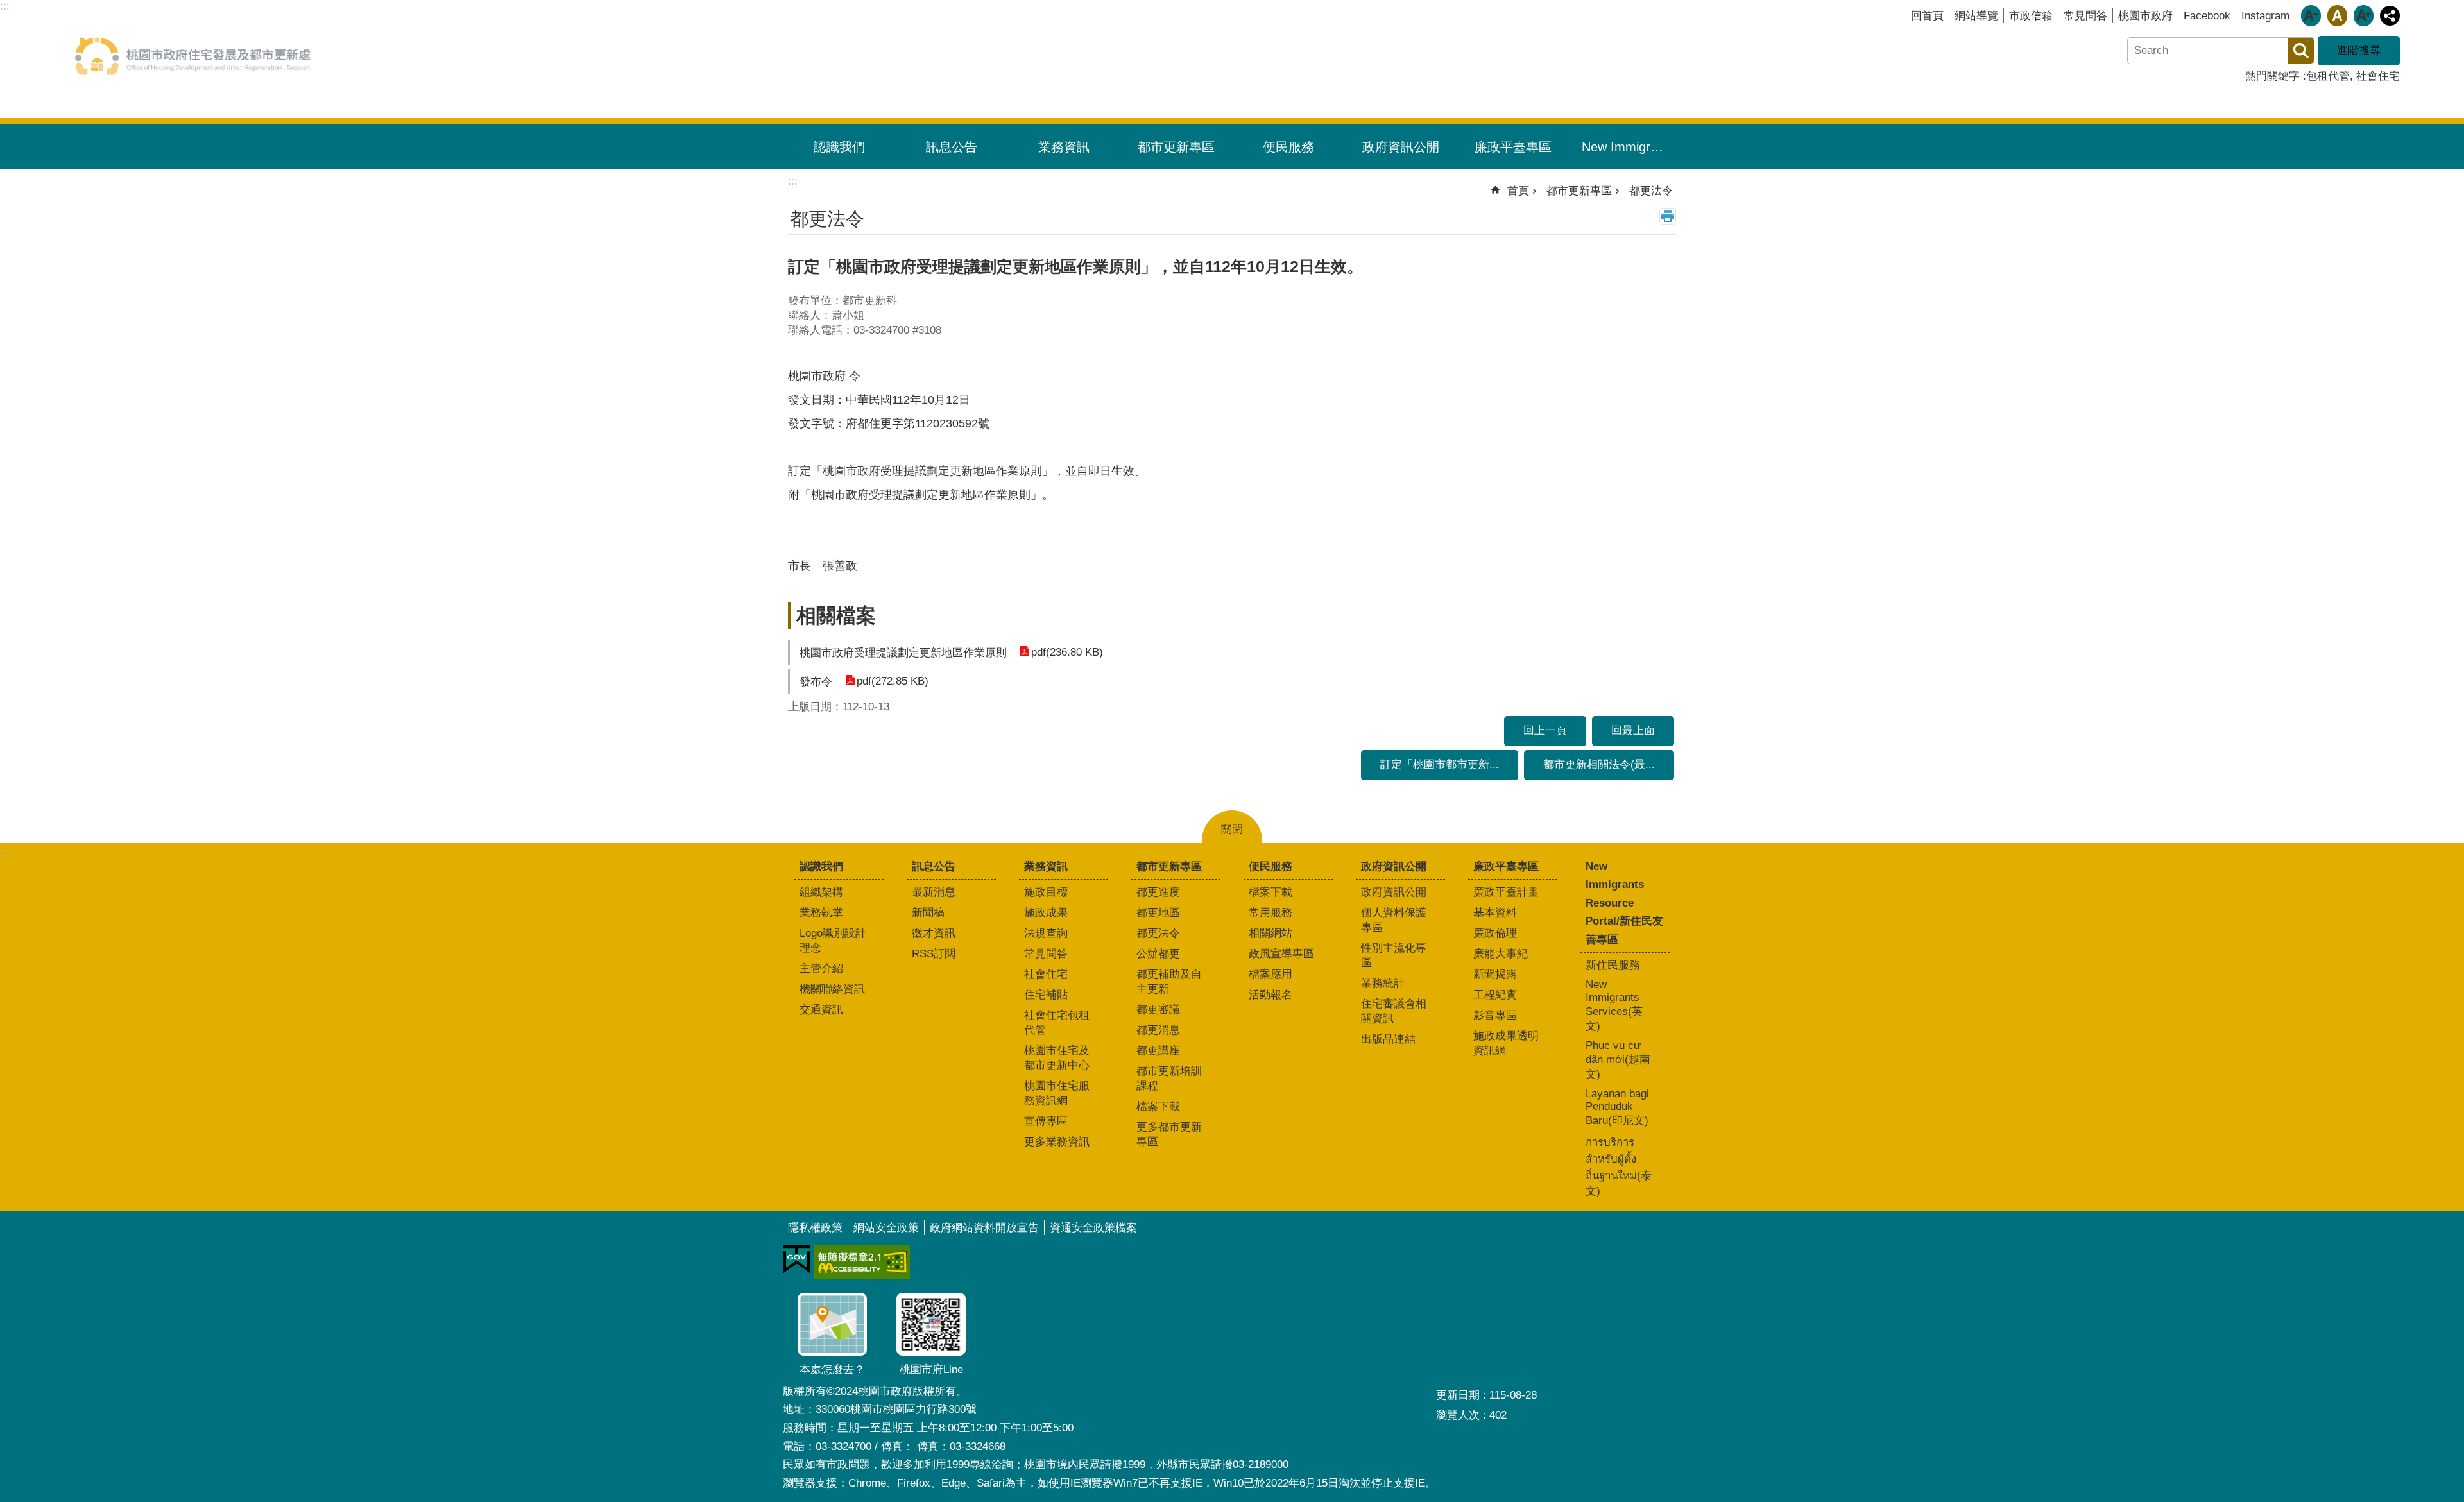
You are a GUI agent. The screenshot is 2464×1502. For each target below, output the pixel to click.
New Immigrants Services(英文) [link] (1614, 1005)
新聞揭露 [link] (1495, 974)
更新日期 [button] (1458, 1395)
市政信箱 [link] (2031, 16)
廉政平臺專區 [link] (1513, 147)
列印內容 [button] (1668, 216)
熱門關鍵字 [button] (2272, 76)
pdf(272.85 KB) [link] (893, 681)
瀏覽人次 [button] (1458, 1415)
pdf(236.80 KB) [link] (1067, 652)
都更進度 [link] (1158, 892)
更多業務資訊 (1057, 1142)
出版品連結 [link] (1388, 1039)
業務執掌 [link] (821, 913)
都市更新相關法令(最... (1599, 764)
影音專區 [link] (1495, 1015)
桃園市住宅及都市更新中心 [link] (1057, 1058)
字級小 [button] (2311, 16)
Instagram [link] (2265, 16)
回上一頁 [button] (1545, 730)
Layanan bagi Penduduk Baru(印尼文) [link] (1617, 1107)
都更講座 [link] (1158, 1051)
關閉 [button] (1232, 829)
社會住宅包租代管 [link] (1057, 1023)
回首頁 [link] (1927, 16)
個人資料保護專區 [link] (1394, 920)
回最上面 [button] (1633, 730)
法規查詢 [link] (1046, 933)
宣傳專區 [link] (1046, 1121)
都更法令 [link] (1651, 191)
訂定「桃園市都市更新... (1440, 764)
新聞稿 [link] (928, 913)
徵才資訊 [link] (934, 933)
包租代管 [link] (2328, 76)
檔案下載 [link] (1158, 1106)
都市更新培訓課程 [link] (1169, 1079)
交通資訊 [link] (821, 1010)
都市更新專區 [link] (1176, 147)
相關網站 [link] (1270, 933)
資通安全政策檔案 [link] (1093, 1228)
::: (5, 852)
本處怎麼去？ (832, 1370)
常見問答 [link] (2085, 16)
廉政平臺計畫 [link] (1506, 892)
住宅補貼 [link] (1046, 995)
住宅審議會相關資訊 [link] (1394, 1011)
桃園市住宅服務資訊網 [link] (1057, 1093)
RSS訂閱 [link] (934, 954)
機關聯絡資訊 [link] (832, 989)
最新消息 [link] (934, 892)
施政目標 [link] (1046, 892)
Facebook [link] (2207, 16)
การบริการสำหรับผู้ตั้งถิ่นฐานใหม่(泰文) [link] (1619, 1167)
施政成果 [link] (1046, 913)
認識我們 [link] (839, 147)
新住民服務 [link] (1613, 965)
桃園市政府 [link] (2145, 16)
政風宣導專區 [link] (1281, 954)
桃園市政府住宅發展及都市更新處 (193, 56)
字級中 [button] (2337, 16)
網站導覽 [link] (1976, 16)
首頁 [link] (1518, 191)
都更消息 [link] (1158, 1030)
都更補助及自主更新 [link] (1169, 982)
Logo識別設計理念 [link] (833, 941)
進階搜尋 (2359, 50)
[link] (797, 1259)
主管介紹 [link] (821, 969)
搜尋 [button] (2301, 51)
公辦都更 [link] (1158, 954)
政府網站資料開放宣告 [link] (984, 1228)
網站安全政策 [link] (886, 1228)
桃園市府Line (931, 1370)
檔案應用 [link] (1270, 974)
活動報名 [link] (1270, 995)
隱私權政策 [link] (815, 1228)
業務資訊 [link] (1064, 147)
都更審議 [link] (1158, 1010)
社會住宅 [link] (2378, 76)
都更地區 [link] (1158, 913)
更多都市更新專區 (1169, 1134)
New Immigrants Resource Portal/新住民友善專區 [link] (1630, 147)
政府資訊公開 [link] (1401, 147)
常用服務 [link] (1270, 913)
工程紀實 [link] (1495, 995)
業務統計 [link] (1383, 983)
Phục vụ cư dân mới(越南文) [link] (1618, 1060)
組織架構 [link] (821, 892)
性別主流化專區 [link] (1394, 955)
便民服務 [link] (1288, 147)
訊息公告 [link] (952, 147)
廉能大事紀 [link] (1501, 954)
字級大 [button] (2364, 16)
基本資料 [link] (1495, 913)
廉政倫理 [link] (1495, 933)
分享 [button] (2390, 16)
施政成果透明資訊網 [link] (1506, 1043)
